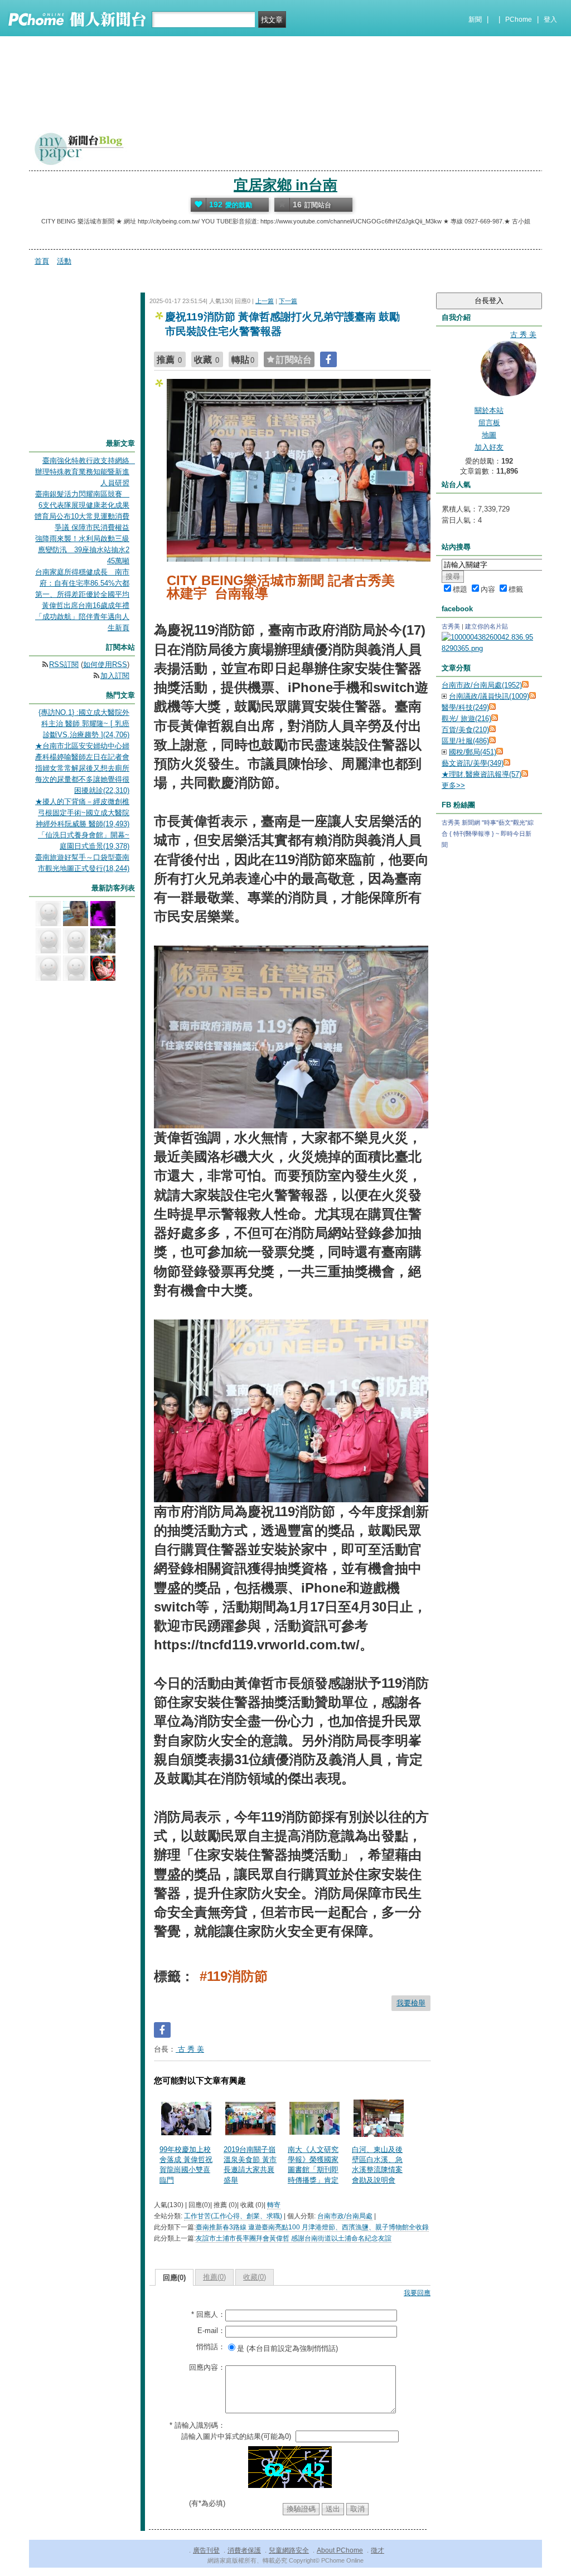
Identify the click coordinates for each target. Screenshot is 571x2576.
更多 (453, 785)
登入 (550, 20)
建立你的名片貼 (487, 626)
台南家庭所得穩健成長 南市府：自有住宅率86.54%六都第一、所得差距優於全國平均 (82, 583)
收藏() (255, 2277)
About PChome (340, 2550)
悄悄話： (211, 2347)
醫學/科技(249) (465, 707)
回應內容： (207, 2367)
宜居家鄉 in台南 (285, 185)
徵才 (378, 2550)
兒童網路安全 (289, 2550)
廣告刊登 (206, 2550)
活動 (64, 261)
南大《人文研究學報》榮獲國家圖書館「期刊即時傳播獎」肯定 (313, 2165)
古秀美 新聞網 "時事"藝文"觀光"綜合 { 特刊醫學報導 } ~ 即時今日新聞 (488, 834)
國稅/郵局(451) (473, 752)
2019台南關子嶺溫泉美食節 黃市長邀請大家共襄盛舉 (250, 2165)
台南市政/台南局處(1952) (482, 685)
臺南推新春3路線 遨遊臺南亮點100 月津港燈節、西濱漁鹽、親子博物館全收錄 (312, 2227)
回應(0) (174, 2278)
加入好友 (489, 447)
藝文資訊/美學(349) (473, 763)
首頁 (42, 261)
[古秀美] (489, 648)
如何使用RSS (105, 664)
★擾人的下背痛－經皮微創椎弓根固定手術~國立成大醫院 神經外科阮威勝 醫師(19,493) (82, 813)
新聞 (475, 20)
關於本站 (489, 410)
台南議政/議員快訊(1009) (489, 696)
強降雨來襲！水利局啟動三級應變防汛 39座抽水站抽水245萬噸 (82, 550)
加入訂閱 (115, 676)
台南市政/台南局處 (345, 2216)
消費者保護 (244, 2550)
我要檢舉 (411, 2003)
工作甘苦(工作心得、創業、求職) (233, 2216)
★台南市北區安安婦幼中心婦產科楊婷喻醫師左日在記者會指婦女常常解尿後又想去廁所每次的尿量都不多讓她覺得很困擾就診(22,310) (82, 768)
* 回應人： (208, 2314)
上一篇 (265, 301)
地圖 (489, 435)
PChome (519, 20)
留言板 (489, 423)
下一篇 (288, 301)
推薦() (214, 2277)
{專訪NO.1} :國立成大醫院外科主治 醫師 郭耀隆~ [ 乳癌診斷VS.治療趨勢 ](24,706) (84, 724)
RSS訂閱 (64, 664)
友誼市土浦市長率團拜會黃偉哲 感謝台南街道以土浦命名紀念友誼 (294, 2238)
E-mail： (211, 2331)
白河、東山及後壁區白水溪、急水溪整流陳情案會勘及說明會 (377, 2165)
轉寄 (274, 2205)
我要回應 (417, 2293)
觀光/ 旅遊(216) (466, 719)
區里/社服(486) (465, 741)
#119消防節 (234, 1976)
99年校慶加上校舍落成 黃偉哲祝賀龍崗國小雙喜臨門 (186, 2165)
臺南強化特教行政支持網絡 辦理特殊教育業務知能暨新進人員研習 (86, 472)
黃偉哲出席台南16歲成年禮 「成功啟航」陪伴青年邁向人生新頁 (82, 617)
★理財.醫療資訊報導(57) (482, 774)
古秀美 (451, 626)
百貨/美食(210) (465, 730)
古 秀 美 (190, 2049)
